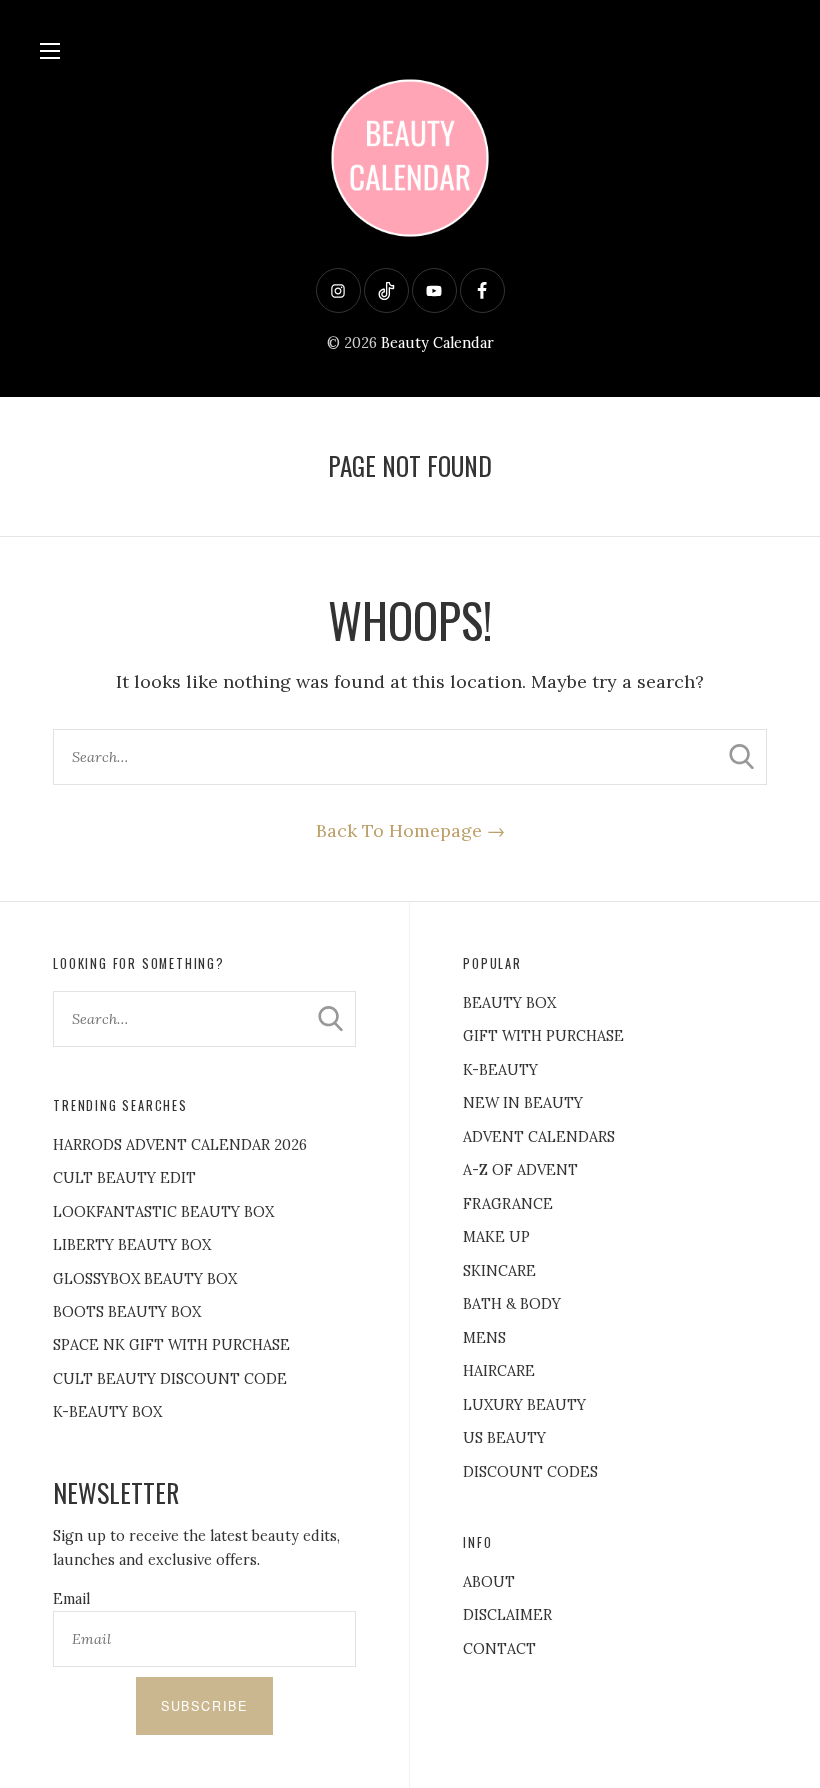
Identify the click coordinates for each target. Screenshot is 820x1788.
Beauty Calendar (437, 343)
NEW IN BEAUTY (523, 1103)
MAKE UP (496, 1237)
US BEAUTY (504, 1438)
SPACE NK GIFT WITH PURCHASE (171, 1345)
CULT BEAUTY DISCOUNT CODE (170, 1379)
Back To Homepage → (410, 830)
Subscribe (204, 1706)
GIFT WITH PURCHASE (543, 1036)
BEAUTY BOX (509, 1003)
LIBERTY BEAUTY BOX (132, 1245)
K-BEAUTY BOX (107, 1412)
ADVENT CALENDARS (539, 1137)
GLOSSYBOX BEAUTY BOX (145, 1279)
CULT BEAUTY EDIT (124, 1178)
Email (71, 1599)
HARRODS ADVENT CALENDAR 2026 (180, 1145)
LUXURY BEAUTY (524, 1405)
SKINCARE (499, 1271)
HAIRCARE (499, 1371)
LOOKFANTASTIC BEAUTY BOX (163, 1212)
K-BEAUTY (500, 1070)
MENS (484, 1338)
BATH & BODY (512, 1304)
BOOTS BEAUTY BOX (127, 1312)
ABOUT (489, 1582)
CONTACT (499, 1649)
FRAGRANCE (508, 1204)
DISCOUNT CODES (530, 1472)
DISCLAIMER (507, 1615)
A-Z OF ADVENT (520, 1170)
